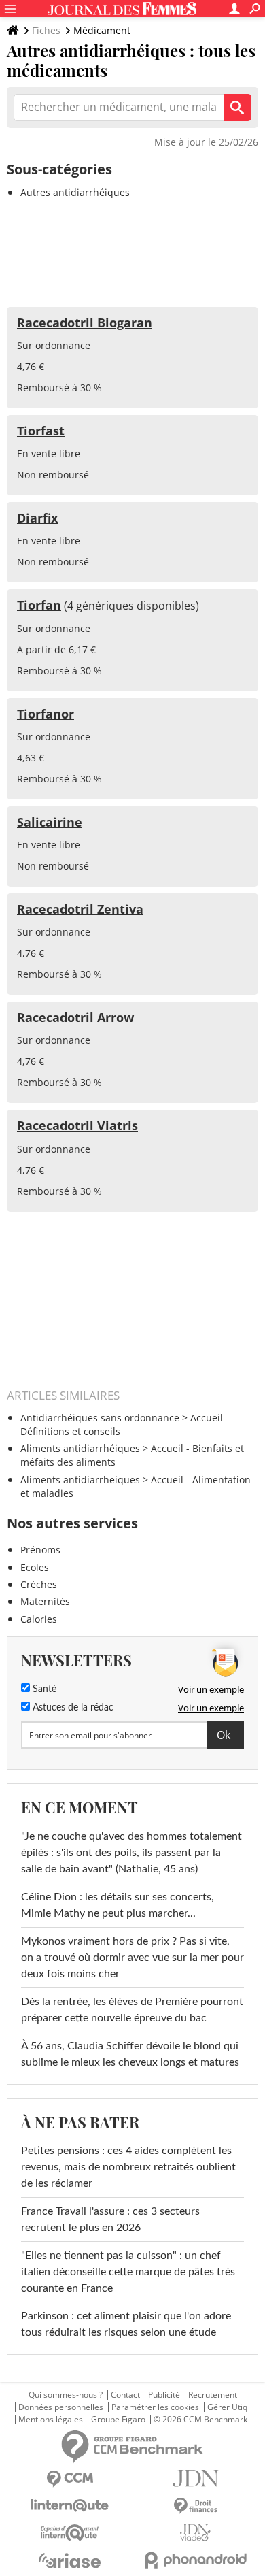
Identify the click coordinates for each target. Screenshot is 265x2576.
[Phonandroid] (195, 2560)
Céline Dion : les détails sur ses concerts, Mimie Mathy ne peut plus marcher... (118, 1905)
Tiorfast (41, 431)
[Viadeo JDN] (195, 2533)
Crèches (39, 1584)
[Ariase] (70, 2560)
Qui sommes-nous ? (66, 2395)
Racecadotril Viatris (77, 1125)
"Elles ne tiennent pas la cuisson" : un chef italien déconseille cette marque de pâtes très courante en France (128, 2272)
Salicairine (50, 822)
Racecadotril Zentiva (80, 909)
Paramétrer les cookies (155, 2407)
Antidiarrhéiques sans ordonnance (100, 1418)
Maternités (45, 1601)
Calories (39, 1619)
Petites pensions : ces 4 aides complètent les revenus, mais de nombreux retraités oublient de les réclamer (128, 2167)
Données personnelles (61, 2407)
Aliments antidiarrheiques (80, 1480)
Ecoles (35, 1567)
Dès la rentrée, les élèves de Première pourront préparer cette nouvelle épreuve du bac (132, 2010)
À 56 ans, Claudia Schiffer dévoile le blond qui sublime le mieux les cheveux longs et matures (130, 2054)
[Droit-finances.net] (195, 2506)
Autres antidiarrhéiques (75, 192)
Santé (43, 1689)
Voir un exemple (211, 1689)
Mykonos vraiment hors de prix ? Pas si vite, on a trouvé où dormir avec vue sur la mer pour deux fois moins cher (132, 1958)
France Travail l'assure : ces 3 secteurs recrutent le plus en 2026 (110, 2219)
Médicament (102, 30)
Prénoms (40, 1550)
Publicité (164, 2395)
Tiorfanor (46, 714)
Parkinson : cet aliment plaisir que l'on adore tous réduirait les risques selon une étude (126, 2324)
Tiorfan (39, 605)
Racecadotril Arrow (75, 1017)
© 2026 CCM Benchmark (200, 2420)
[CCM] (70, 2479)
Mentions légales (51, 2420)
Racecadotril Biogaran (85, 323)
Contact (125, 2395)
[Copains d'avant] (70, 2533)
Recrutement (213, 2395)
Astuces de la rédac (72, 1708)
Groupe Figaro (118, 2420)
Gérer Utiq (227, 2407)
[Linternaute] (70, 2506)
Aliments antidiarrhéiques (80, 1448)
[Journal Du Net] (195, 2478)
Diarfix (37, 518)
